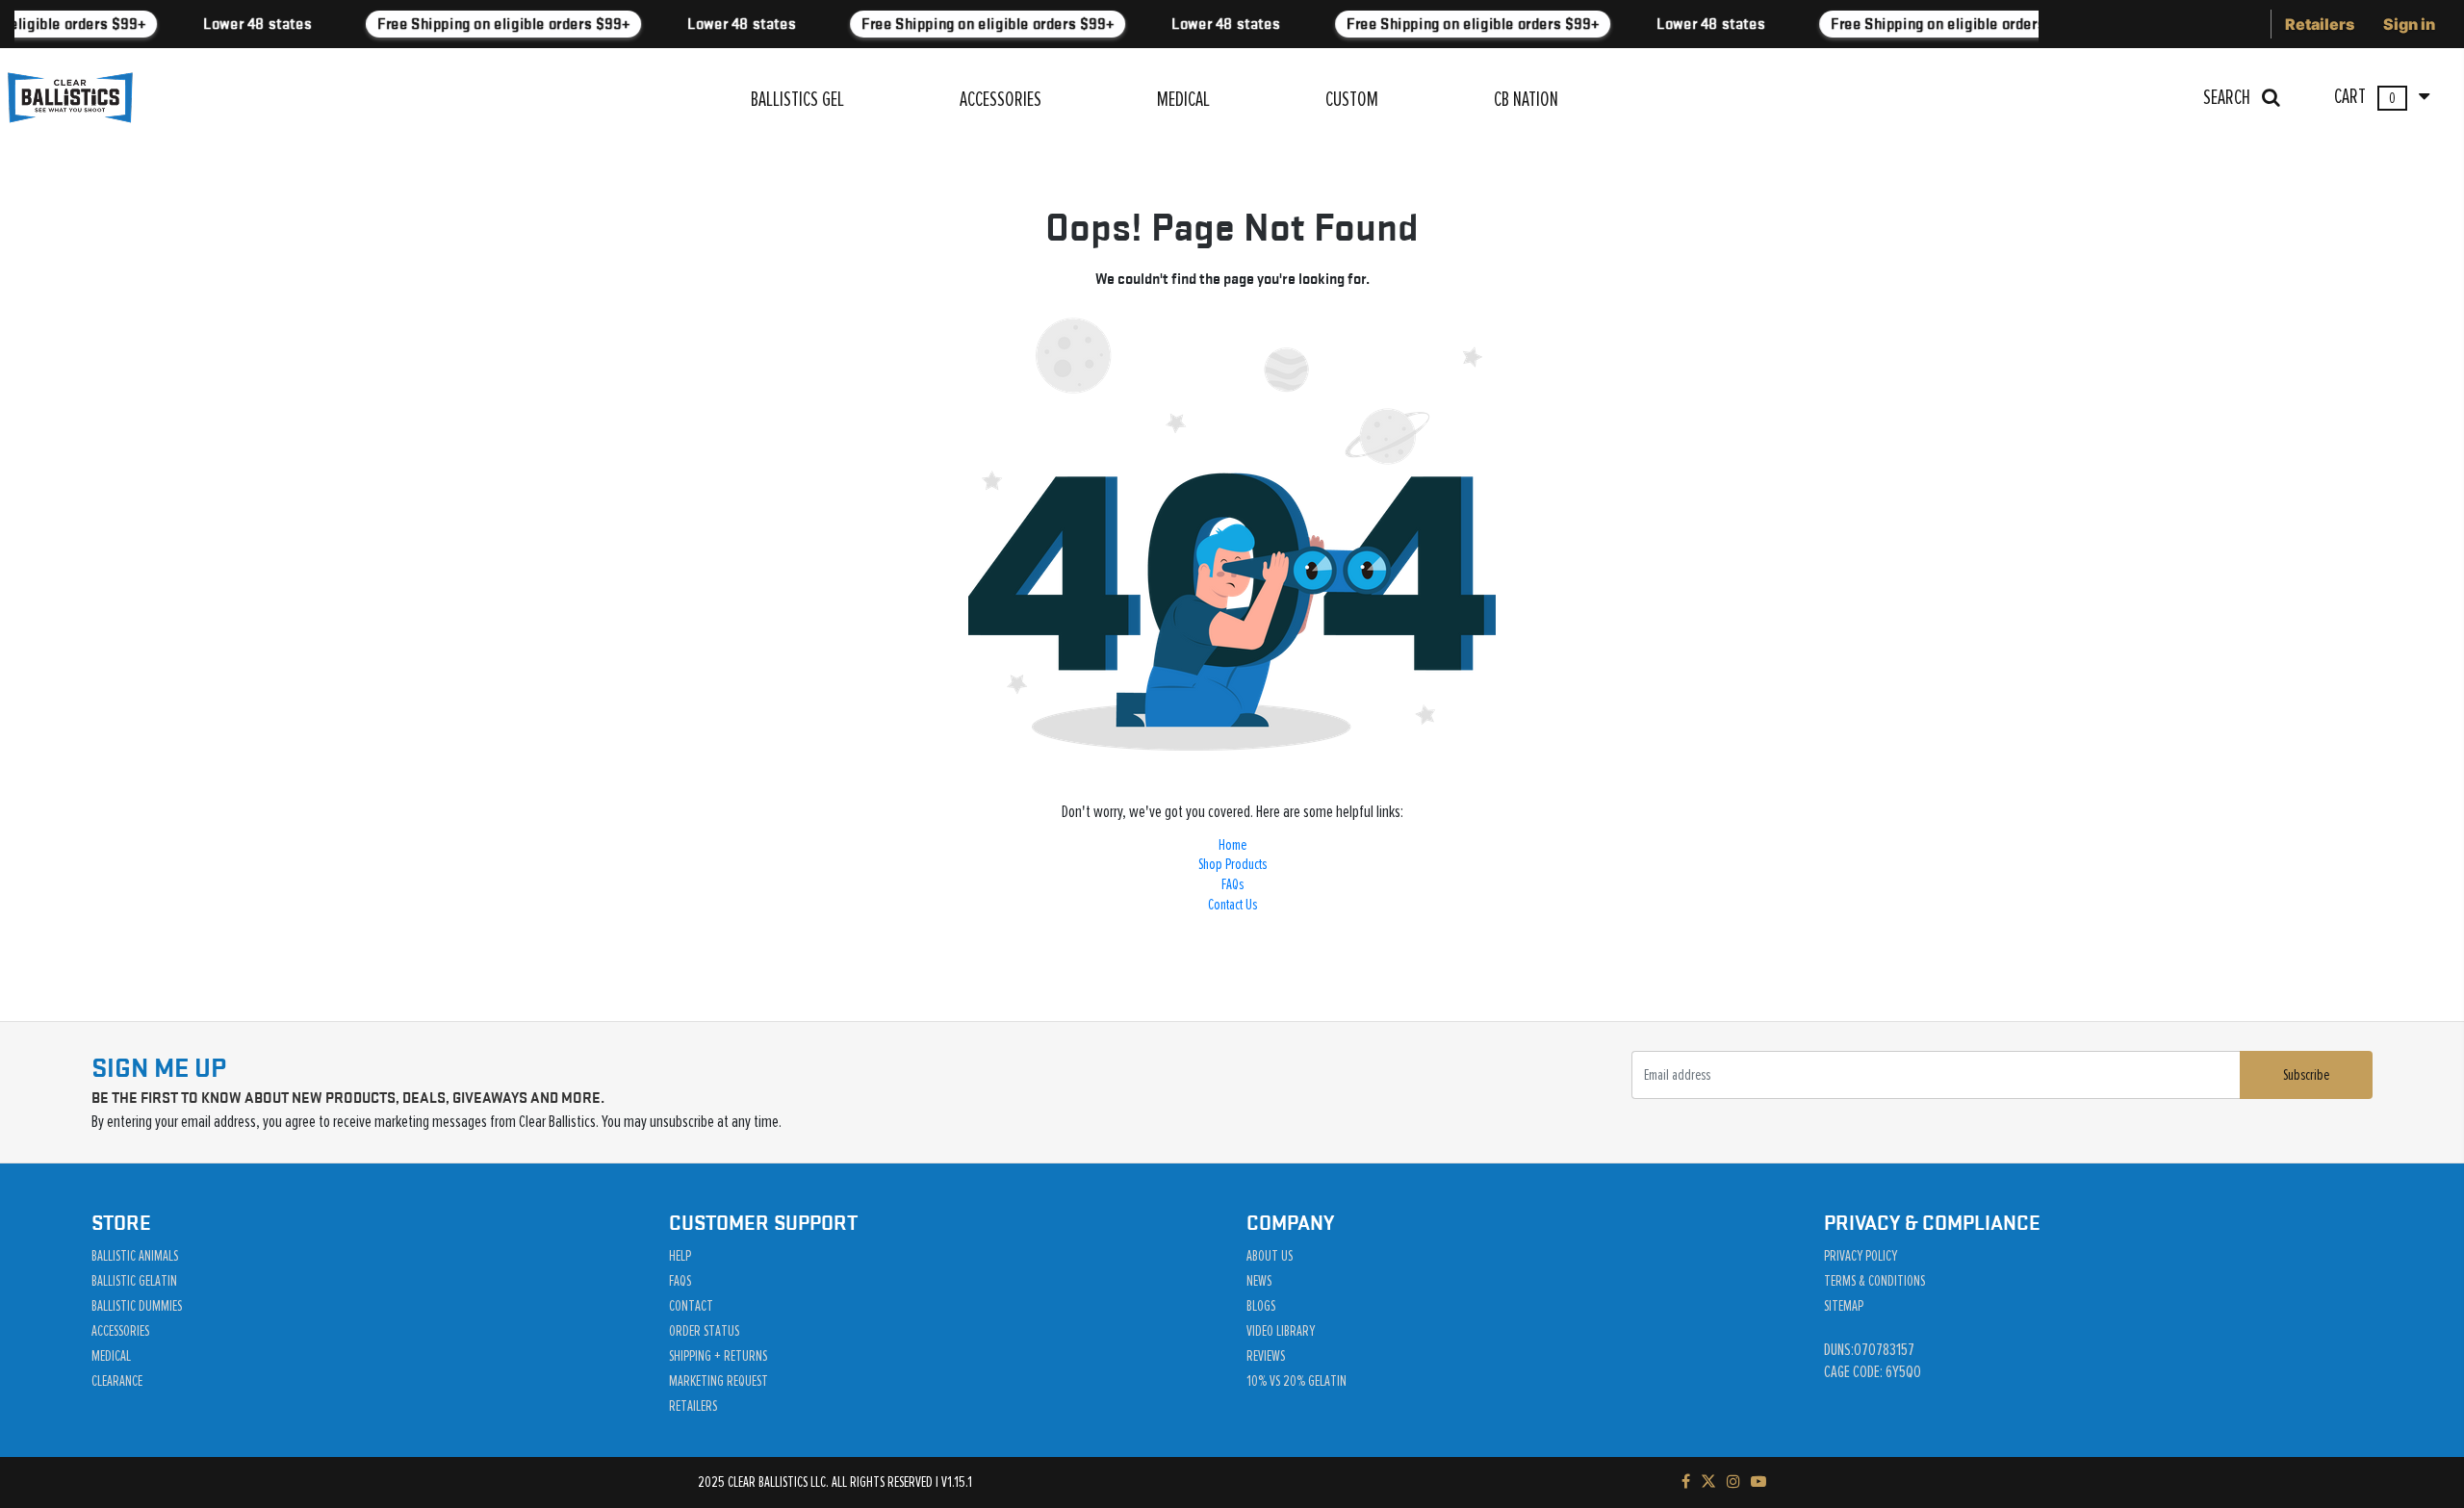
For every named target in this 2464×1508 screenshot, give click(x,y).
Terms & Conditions (1874, 1281)
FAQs (1232, 884)
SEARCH (2229, 98)
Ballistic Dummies (137, 1306)
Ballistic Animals (135, 1256)
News (1259, 1281)
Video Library (1281, 1331)
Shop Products (1232, 864)
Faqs (680, 1281)
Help (680, 1256)
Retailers (2320, 24)
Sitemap (1844, 1306)
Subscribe (2306, 1075)
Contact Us (1232, 905)
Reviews (1266, 1356)
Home (1232, 845)
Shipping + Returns (718, 1356)
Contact (691, 1306)
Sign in (2409, 24)
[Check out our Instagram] (1733, 1482)
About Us (1270, 1256)
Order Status (704, 1331)
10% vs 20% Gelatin (1296, 1381)
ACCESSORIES (1001, 100)
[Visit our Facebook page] (1686, 1482)
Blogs (1261, 1306)
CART (2366, 97)
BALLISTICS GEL (797, 100)
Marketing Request (719, 1381)
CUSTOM (1352, 100)
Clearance (117, 1381)
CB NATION (1526, 100)
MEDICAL (1183, 100)
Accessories (120, 1331)
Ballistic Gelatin (134, 1281)
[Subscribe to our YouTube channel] (1758, 1482)
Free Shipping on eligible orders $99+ (497, 24)
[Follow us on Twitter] (1708, 1482)
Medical (111, 1356)
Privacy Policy (1861, 1256)
